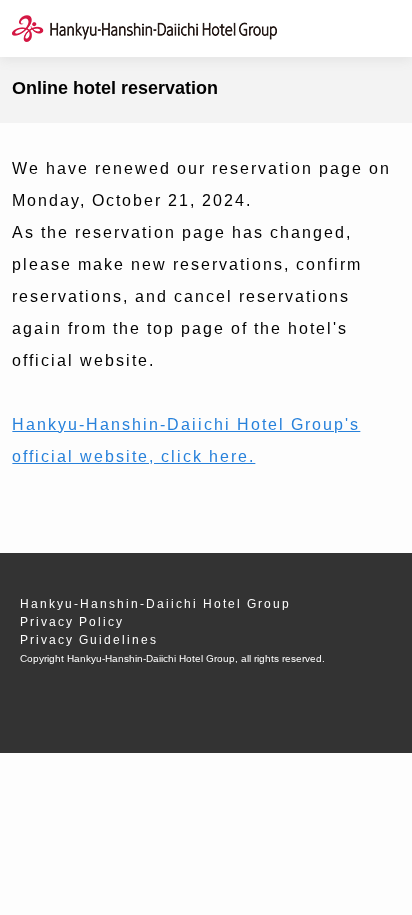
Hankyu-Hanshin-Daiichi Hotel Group (155, 604)
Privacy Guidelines (89, 640)
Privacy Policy (72, 622)
